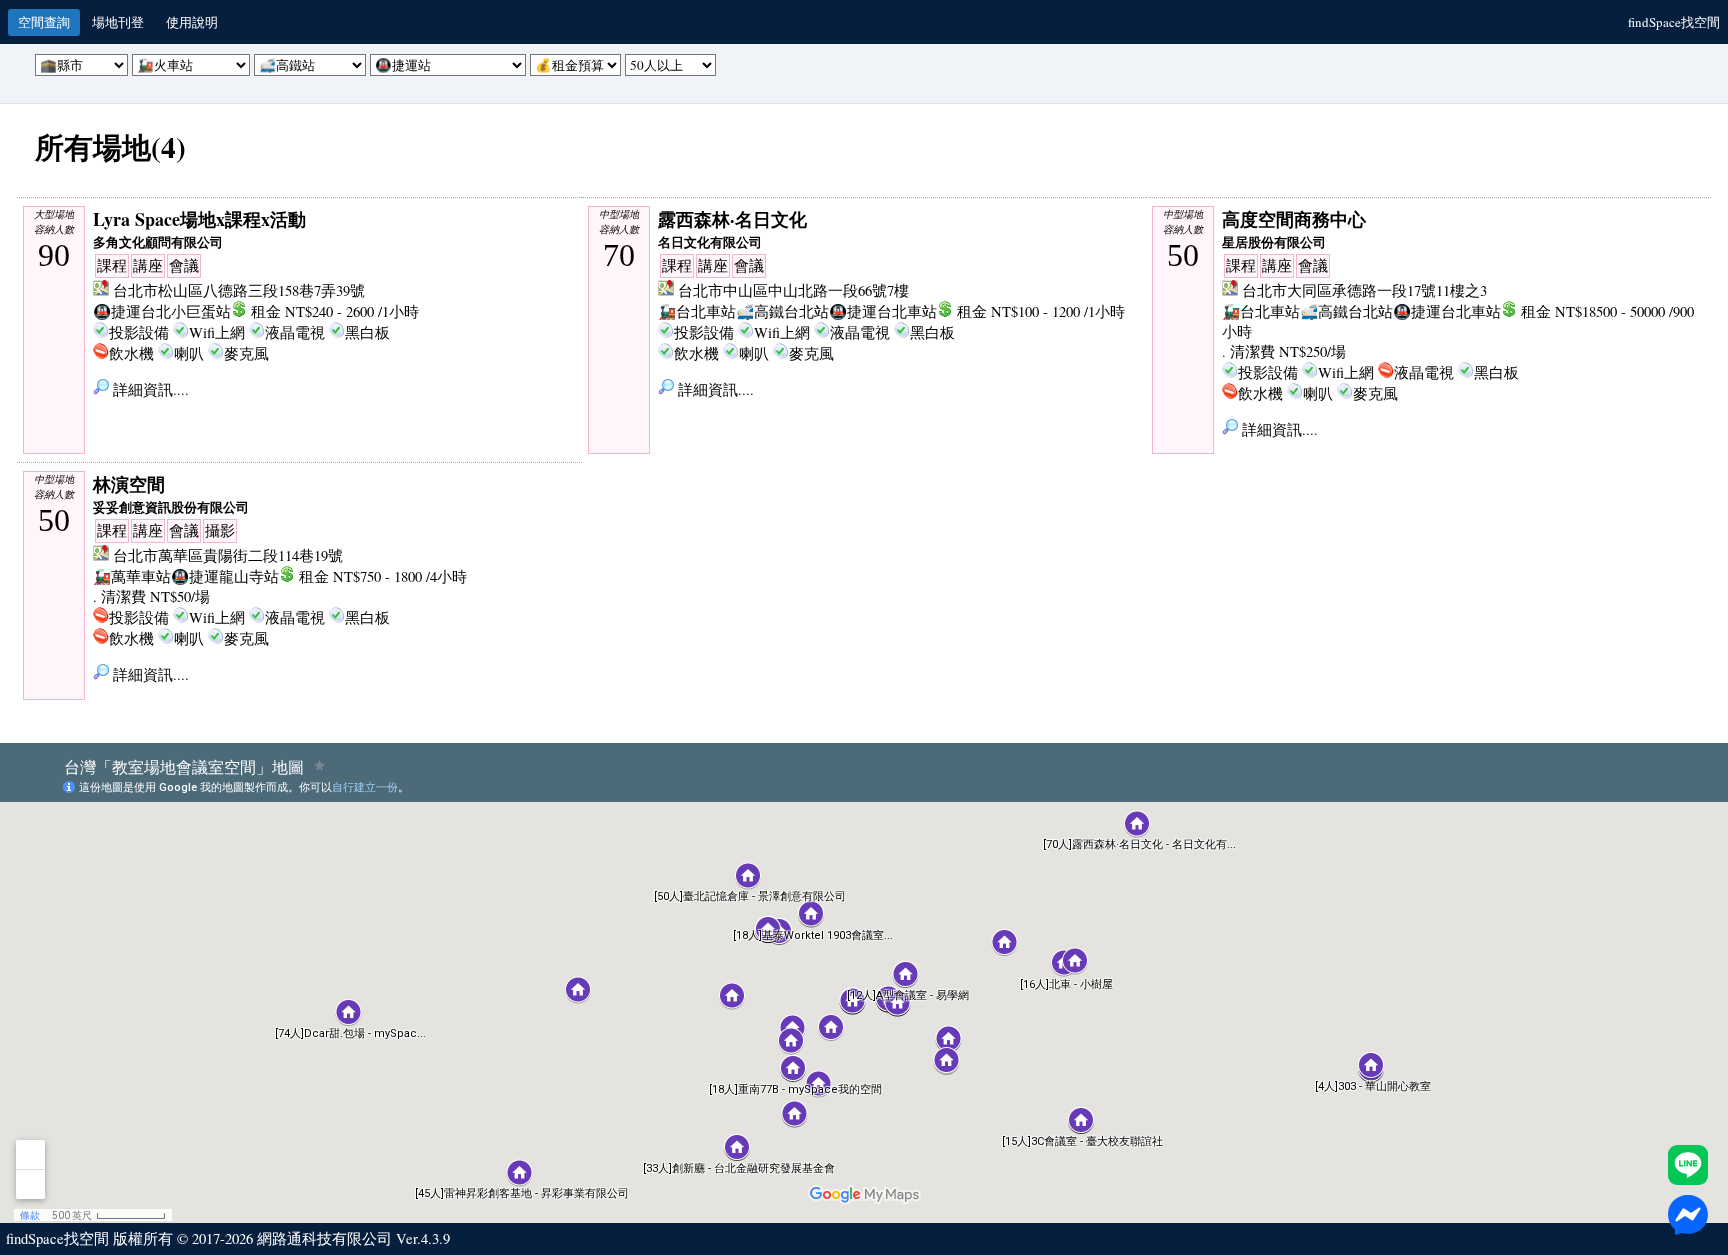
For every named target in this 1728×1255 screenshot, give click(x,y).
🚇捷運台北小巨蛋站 (162, 311)
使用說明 (192, 22)
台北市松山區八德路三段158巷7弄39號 (239, 290)
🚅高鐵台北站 (782, 311)
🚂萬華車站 (132, 576)
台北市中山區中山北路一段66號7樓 (793, 290)
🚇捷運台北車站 (883, 311)
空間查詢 (44, 22)
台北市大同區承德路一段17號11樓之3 (1364, 290)
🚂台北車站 (697, 311)
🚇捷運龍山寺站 (225, 576)
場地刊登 (118, 22)
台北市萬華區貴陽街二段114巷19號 (228, 555)
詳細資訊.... (149, 389)
